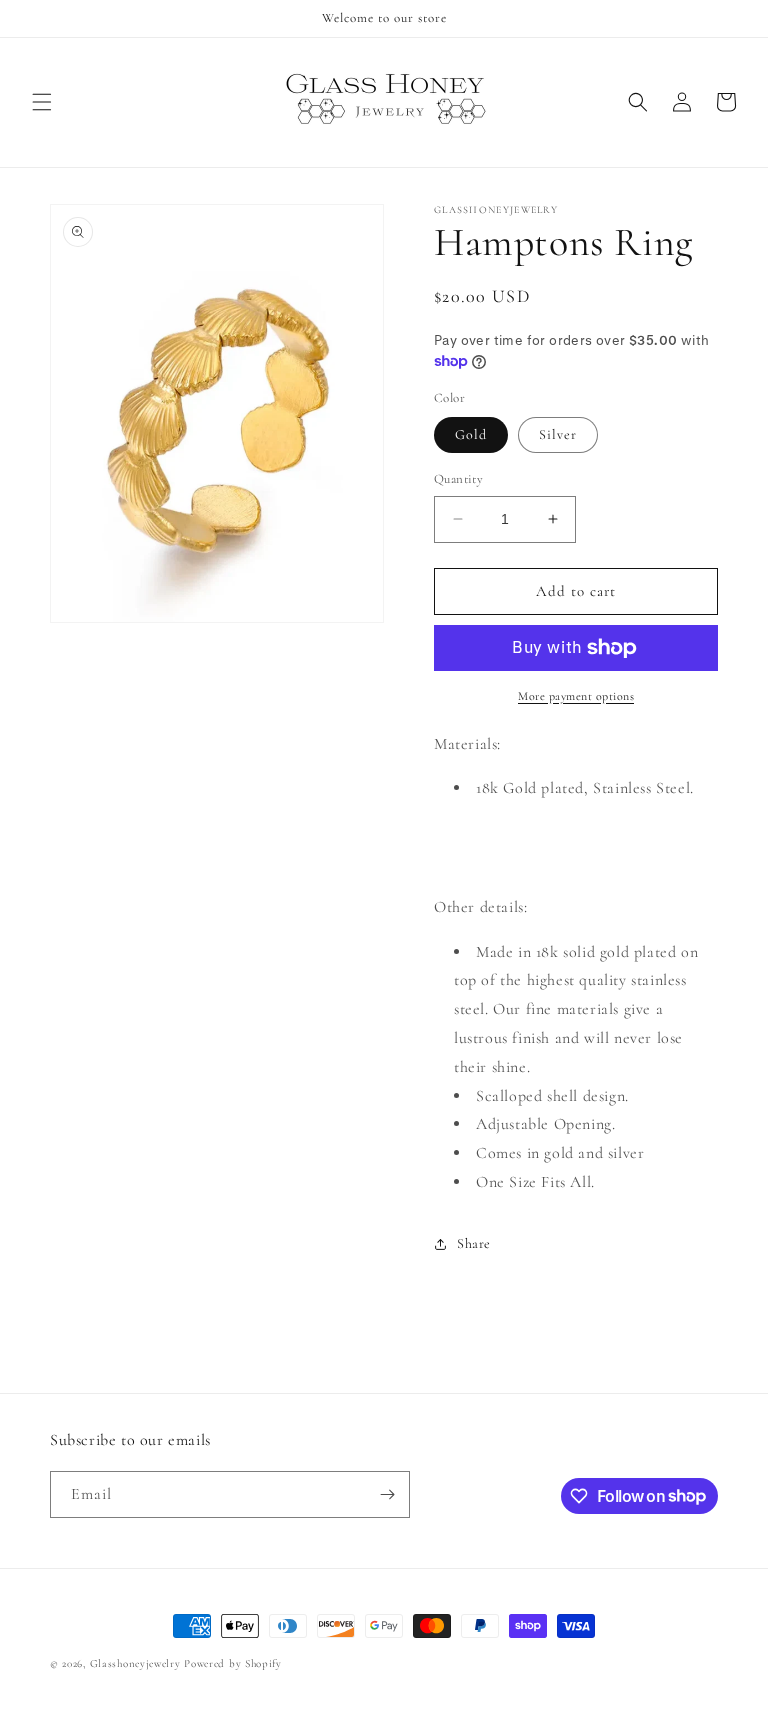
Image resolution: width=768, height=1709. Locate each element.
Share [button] (474, 1243)
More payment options (576, 696)
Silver (558, 434)
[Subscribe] (387, 1494)
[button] (42, 102)
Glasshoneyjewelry (135, 1663)
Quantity (458, 479)
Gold (471, 434)
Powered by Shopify (233, 1663)
